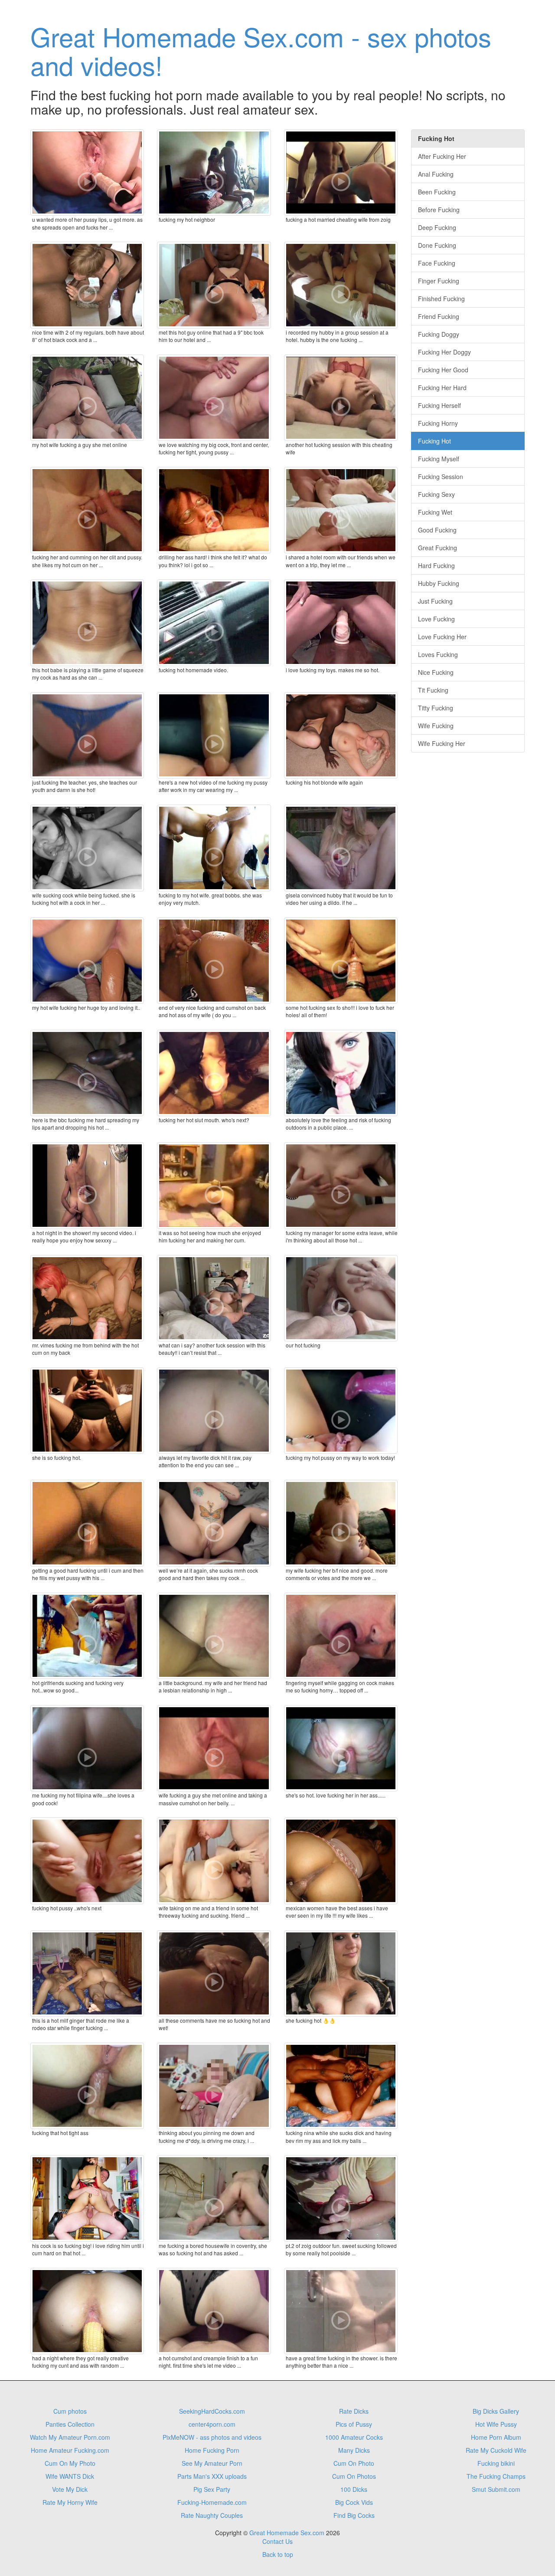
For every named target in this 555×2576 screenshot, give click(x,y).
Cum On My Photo (70, 2463)
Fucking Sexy (436, 494)
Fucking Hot (434, 441)
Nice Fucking (436, 672)
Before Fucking (439, 210)
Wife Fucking (436, 726)
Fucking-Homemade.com (212, 2502)
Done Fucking (437, 245)
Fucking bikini (496, 2463)
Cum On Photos (354, 2476)
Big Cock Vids (354, 2502)
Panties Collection (70, 2424)
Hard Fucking (436, 565)
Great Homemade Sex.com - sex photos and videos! (261, 50)
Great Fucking (437, 548)
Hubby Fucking (439, 583)
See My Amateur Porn (212, 2463)
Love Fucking (436, 619)
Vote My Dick (70, 2489)
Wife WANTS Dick (70, 2476)
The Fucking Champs (496, 2476)
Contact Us (277, 2541)
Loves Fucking (438, 654)
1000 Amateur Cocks (354, 2437)
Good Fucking (437, 530)
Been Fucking (437, 192)
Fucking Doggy (439, 334)
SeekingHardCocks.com (212, 2411)
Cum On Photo (354, 2463)
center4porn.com (212, 2424)
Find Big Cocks (354, 2515)
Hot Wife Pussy (496, 2424)
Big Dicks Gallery (496, 2411)
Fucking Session (441, 476)
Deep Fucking (437, 227)
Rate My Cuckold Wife (496, 2450)
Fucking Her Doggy (444, 352)
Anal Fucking (436, 174)
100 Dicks (354, 2489)
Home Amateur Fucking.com (70, 2450)
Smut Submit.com (496, 2489)
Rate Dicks (354, 2411)
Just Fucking (435, 601)
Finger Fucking (439, 281)
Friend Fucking (439, 316)
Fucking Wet (435, 512)
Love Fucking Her (442, 637)
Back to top (278, 2554)
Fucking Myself (439, 459)
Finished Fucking (441, 299)
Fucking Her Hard (442, 388)
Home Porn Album (496, 2437)
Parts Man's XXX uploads (212, 2476)
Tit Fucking (433, 690)
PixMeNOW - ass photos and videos (212, 2437)
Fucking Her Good (443, 370)
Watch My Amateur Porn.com (70, 2437)
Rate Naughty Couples (212, 2515)
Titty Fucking (436, 708)
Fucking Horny (438, 423)
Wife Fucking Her (442, 743)
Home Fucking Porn (212, 2450)
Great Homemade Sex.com (287, 2533)
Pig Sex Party (212, 2489)
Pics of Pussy (354, 2424)
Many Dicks (354, 2450)
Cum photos (70, 2411)
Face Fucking (437, 263)
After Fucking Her (442, 156)
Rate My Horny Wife (70, 2502)
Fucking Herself (439, 405)
